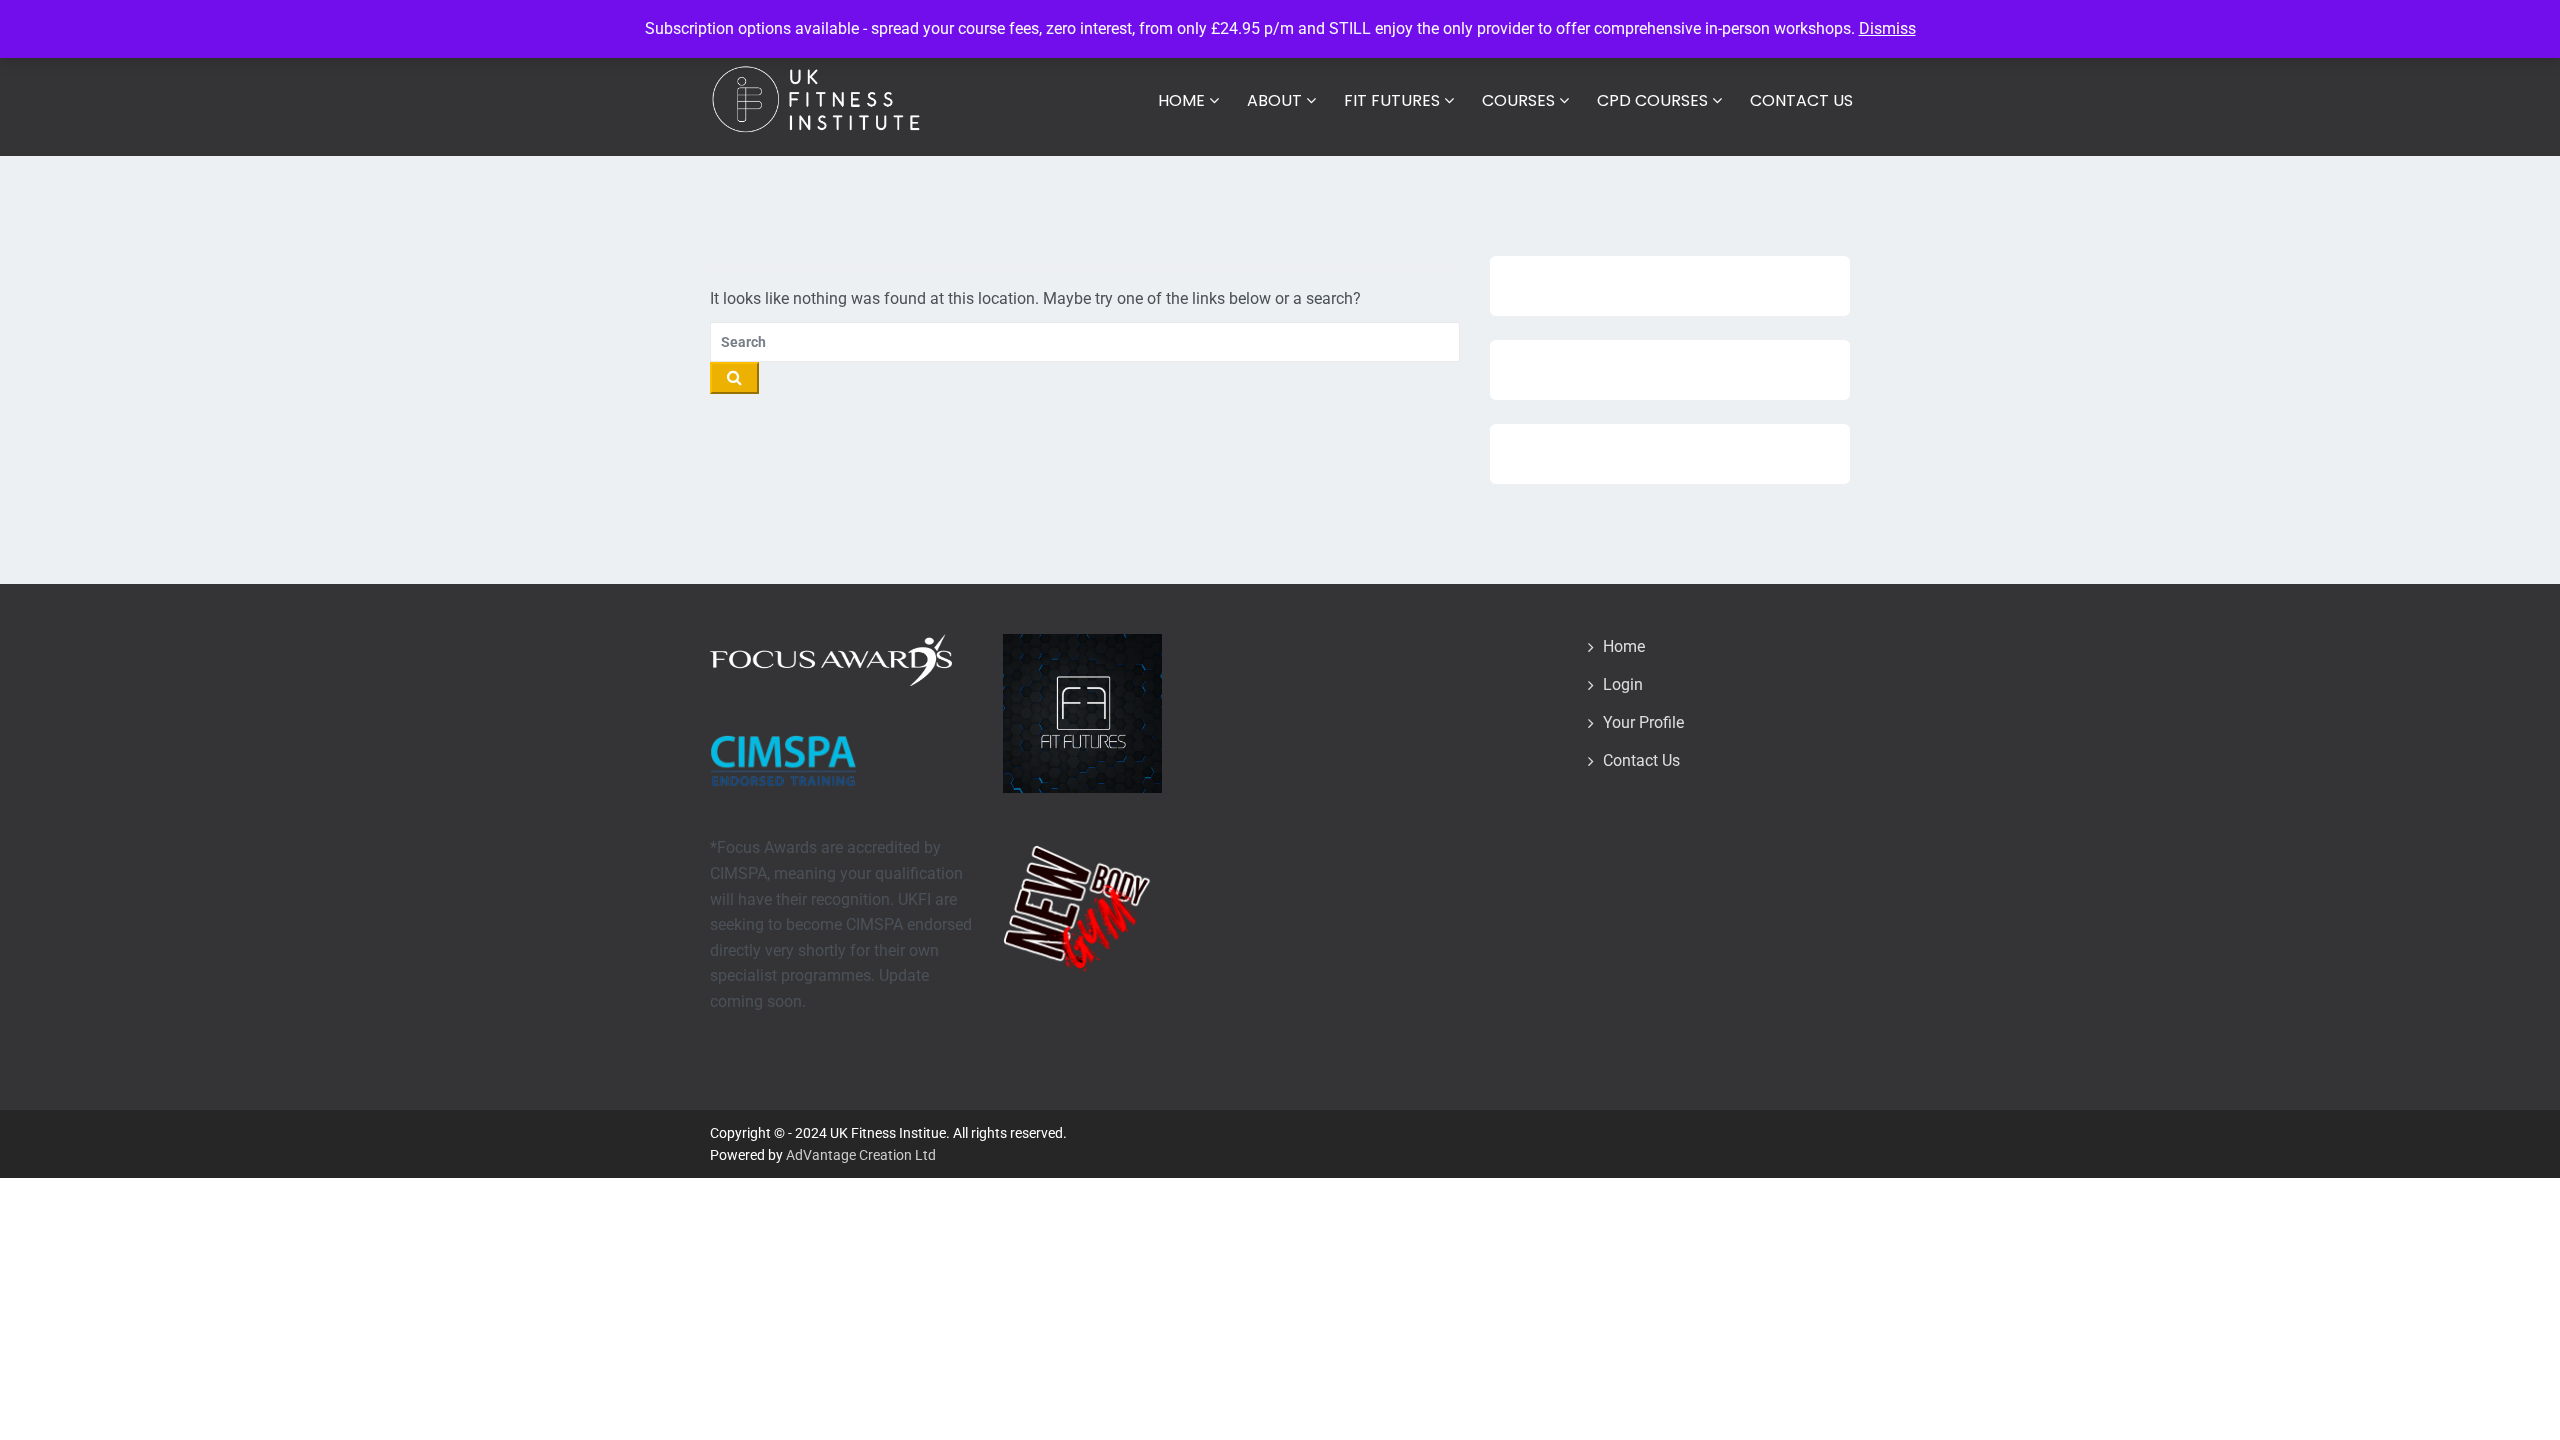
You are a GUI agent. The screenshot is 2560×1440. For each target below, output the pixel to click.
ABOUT (1276, 100)
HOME (1183, 100)
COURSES (1520, 100)
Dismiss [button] (1887, 28)
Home (1624, 646)
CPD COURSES (1654, 100)
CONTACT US (1801, 100)
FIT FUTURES (1394, 100)
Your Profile (1643, 722)
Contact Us (1641, 760)
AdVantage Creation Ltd (861, 1155)
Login (1623, 684)
